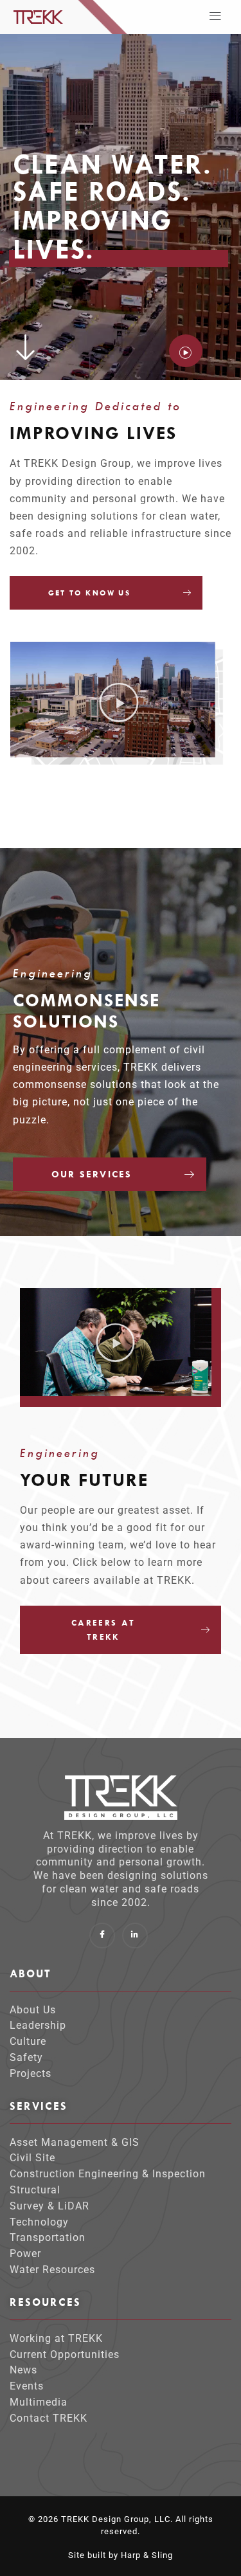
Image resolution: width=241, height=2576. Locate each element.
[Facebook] (102, 1936)
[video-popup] (186, 351)
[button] (216, 17)
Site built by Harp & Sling (121, 2555)
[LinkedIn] (135, 1936)
